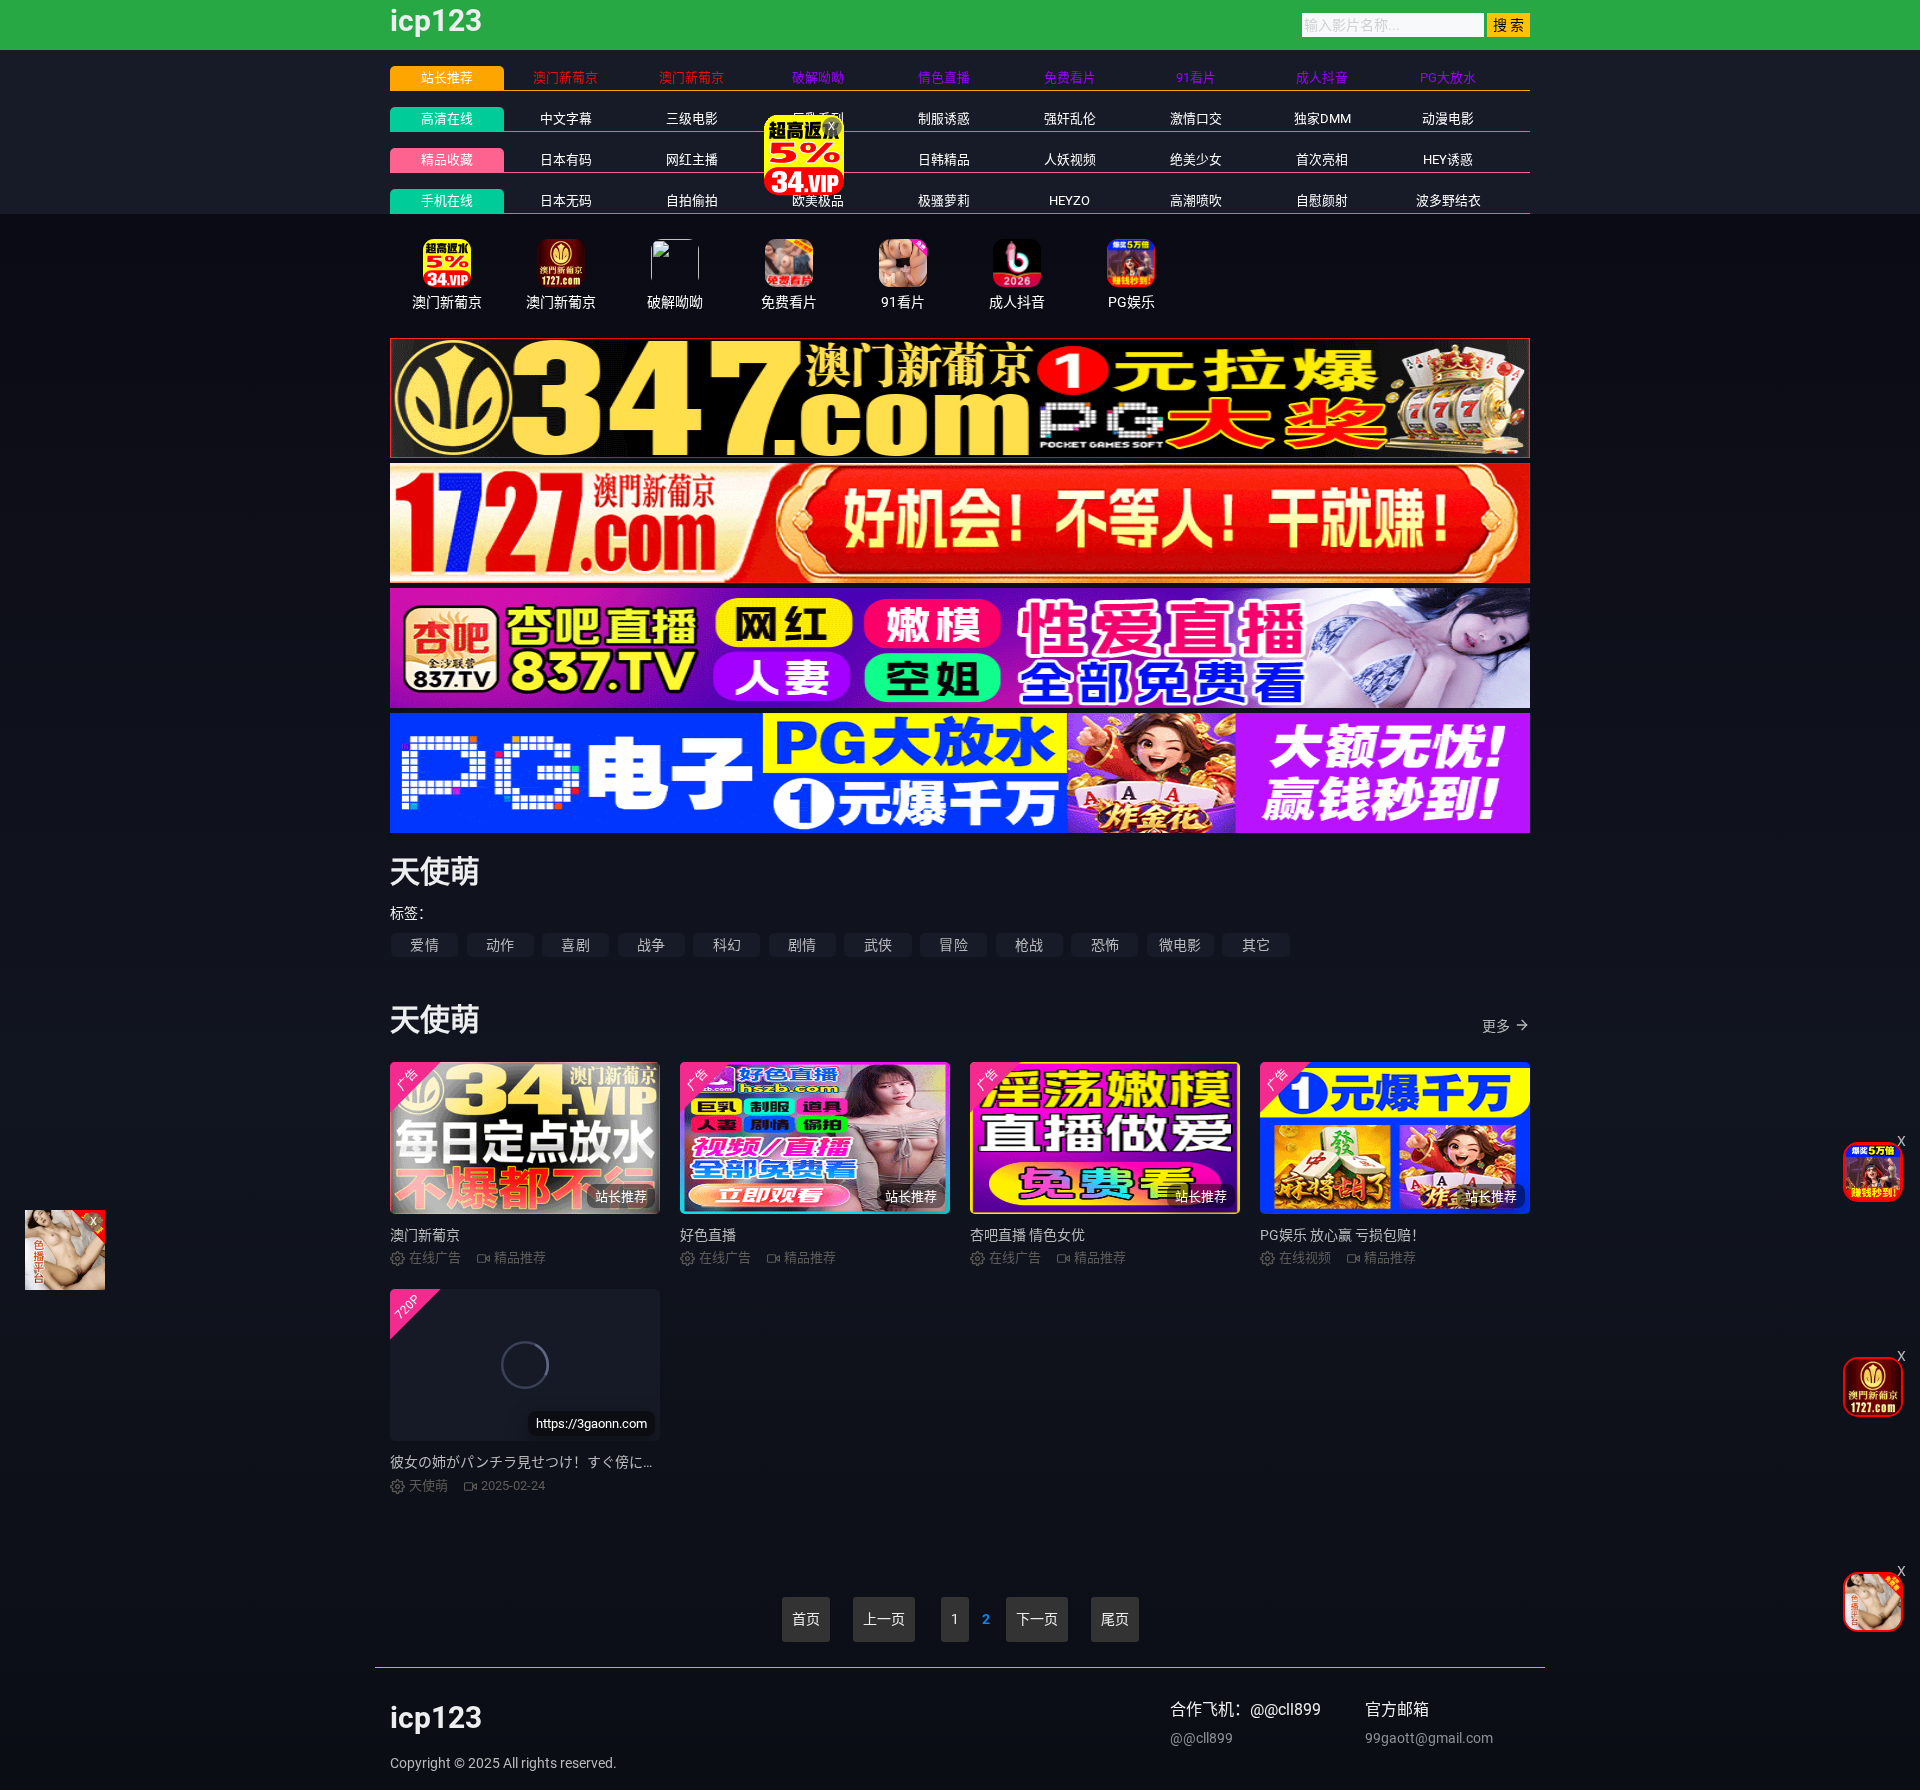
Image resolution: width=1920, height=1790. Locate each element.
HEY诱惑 (1448, 159)
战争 (651, 945)
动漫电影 (1448, 118)
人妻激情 (818, 159)
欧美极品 (818, 200)
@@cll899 (1201, 1738)
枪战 (1029, 945)
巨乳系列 (818, 118)
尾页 (1115, 1619)
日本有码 (566, 159)
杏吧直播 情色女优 (1027, 1235)
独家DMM (1322, 118)
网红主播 (692, 159)
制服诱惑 (944, 118)
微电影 (1180, 945)
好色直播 (708, 1235)
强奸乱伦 (1070, 118)
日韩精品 (944, 159)
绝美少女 (1196, 159)
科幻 (727, 945)
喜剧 (575, 945)
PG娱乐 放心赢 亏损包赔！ (1342, 1235)
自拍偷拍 (692, 200)
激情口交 (1196, 118)
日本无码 (566, 200)
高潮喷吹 (1196, 200)
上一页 (884, 1619)
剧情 (802, 945)
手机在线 (447, 200)
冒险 (953, 945)
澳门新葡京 (425, 1235)
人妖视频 (1070, 159)
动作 (500, 945)
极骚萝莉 (944, 200)
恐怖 (1105, 945)
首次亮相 (1322, 159)
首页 (806, 1619)
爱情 (424, 945)
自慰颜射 (1322, 200)
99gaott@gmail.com (1429, 1738)
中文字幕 (566, 118)
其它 (1256, 945)
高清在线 (447, 118)
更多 (1496, 1026)
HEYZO (1069, 200)
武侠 (878, 945)
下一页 (1037, 1619)
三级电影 (692, 118)
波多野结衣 (1448, 200)
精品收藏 (447, 159)
